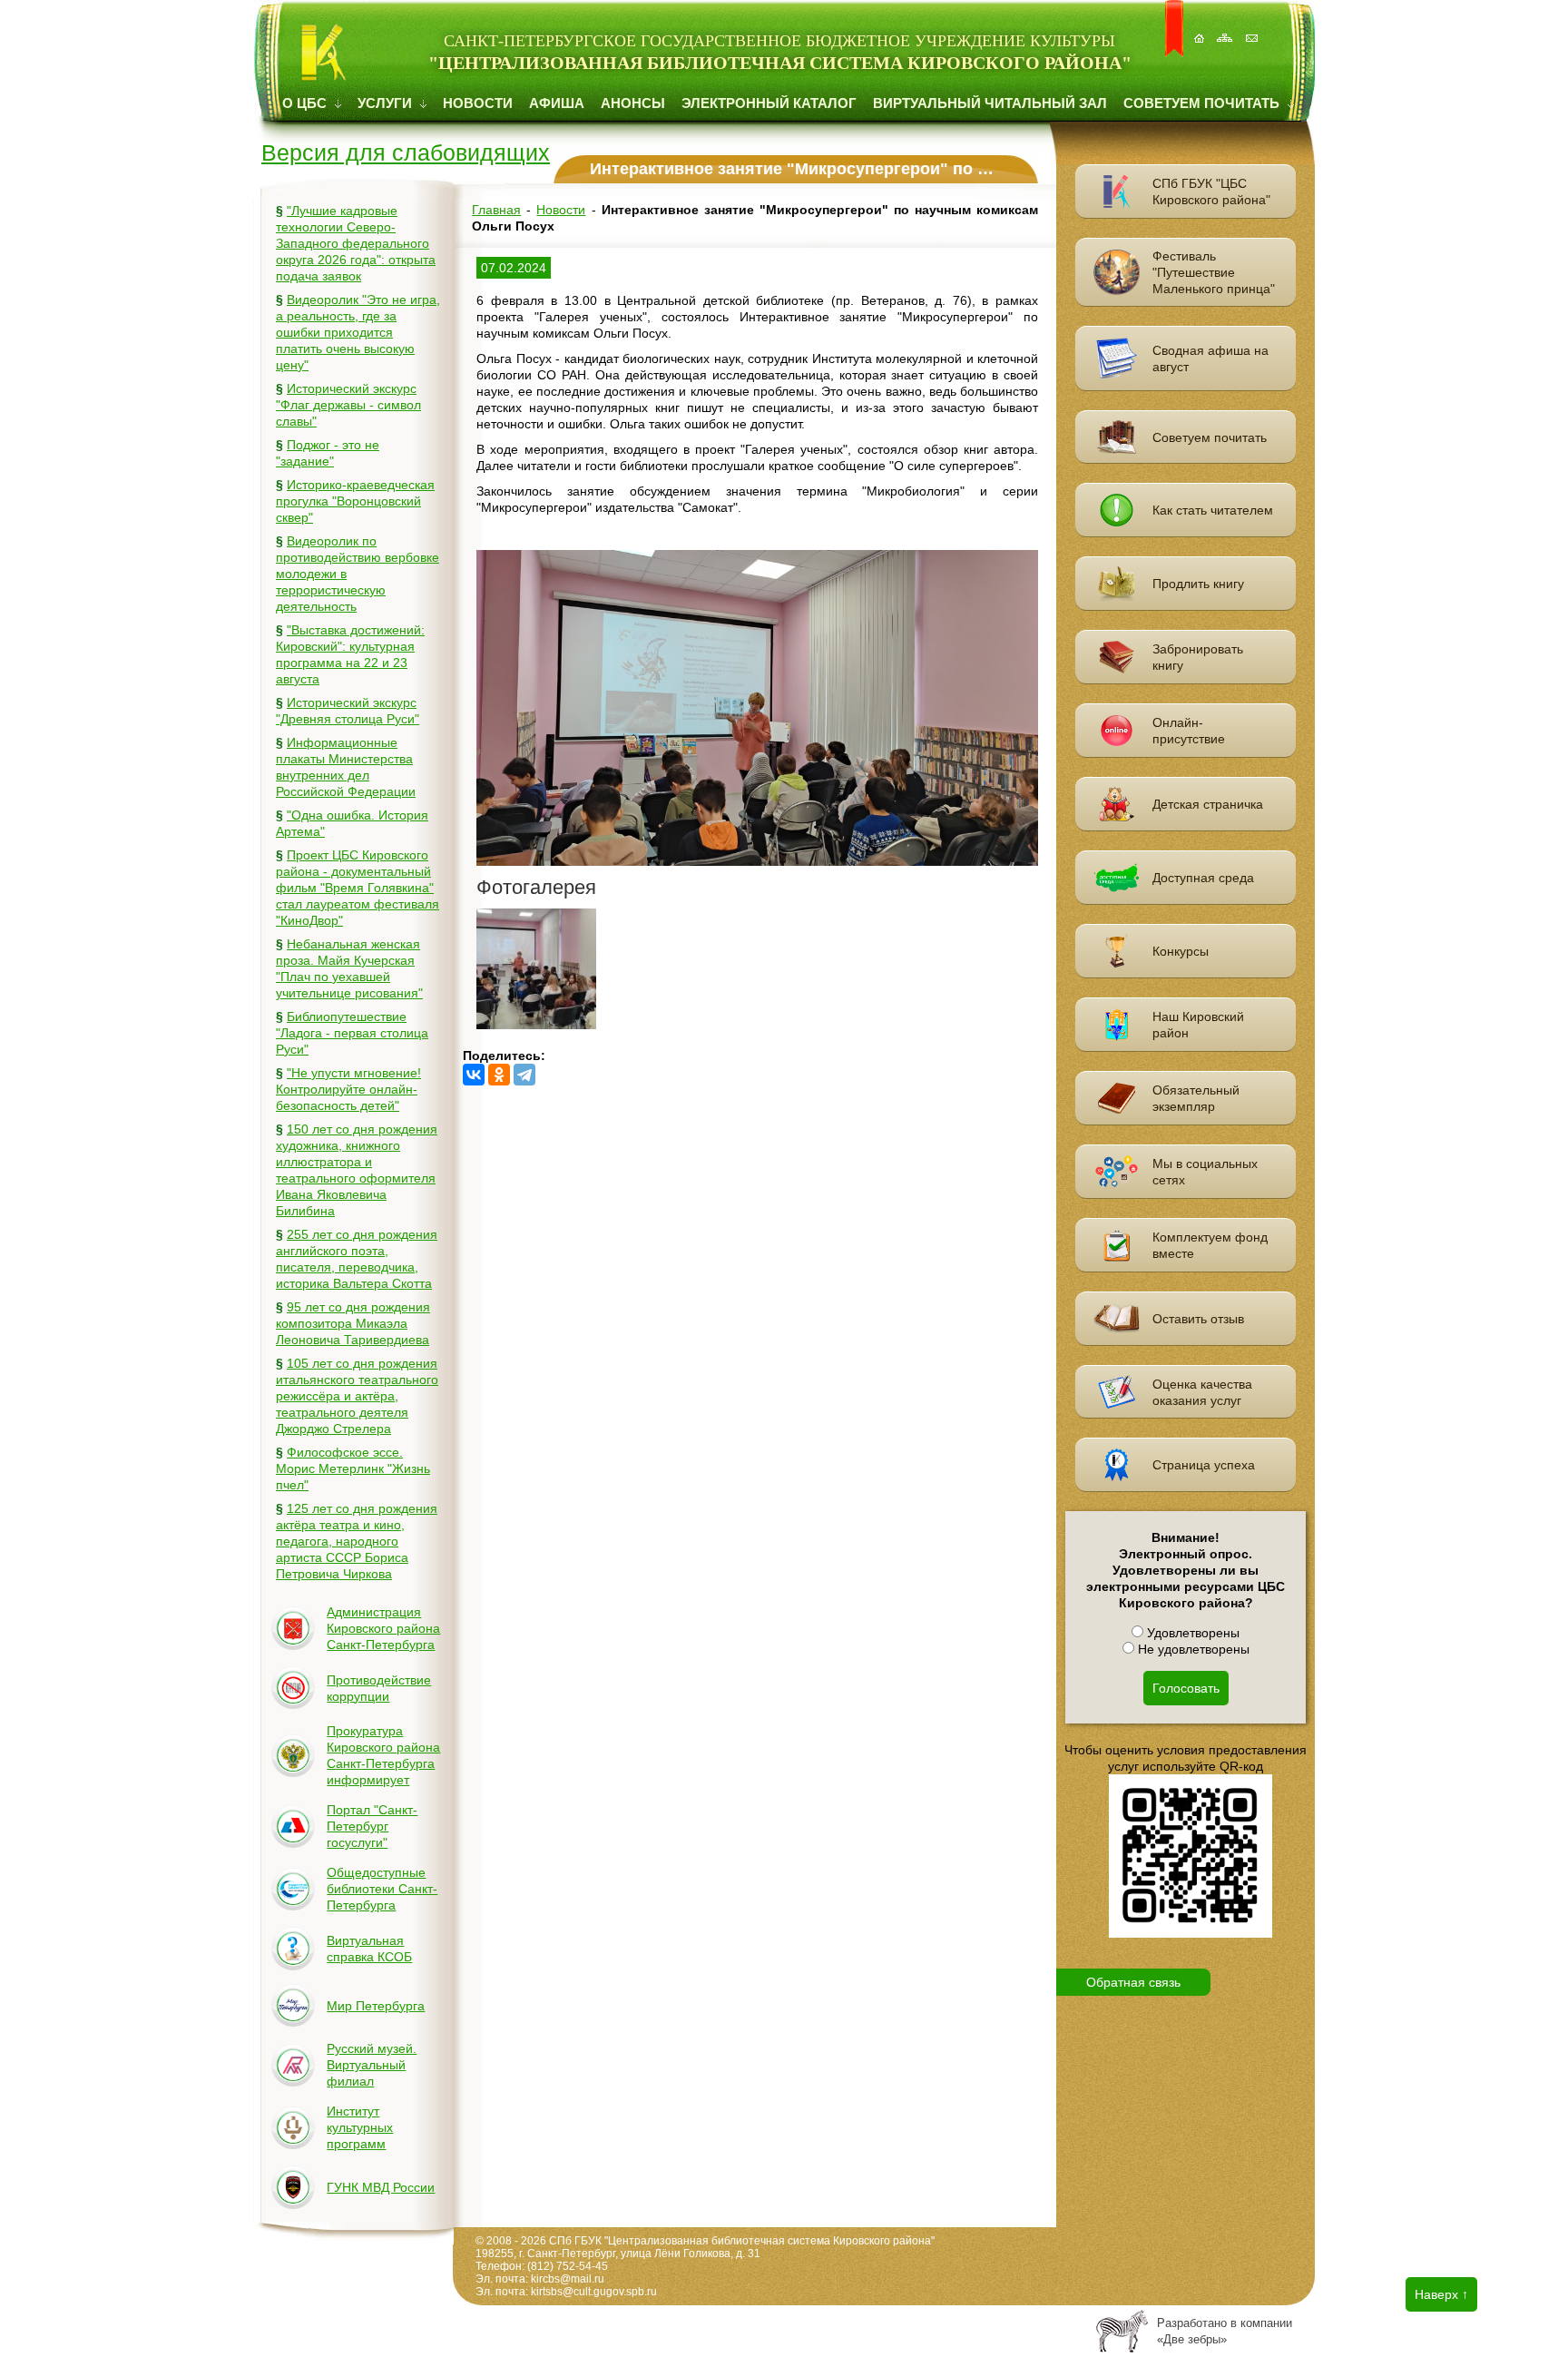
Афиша (557, 103)
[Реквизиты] (1253, 29)
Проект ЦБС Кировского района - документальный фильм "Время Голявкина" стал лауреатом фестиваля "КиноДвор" (358, 888)
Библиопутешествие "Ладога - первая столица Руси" (352, 1033)
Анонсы (633, 103)
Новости (478, 103)
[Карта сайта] (1227, 29)
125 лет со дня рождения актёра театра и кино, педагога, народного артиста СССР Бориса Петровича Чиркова (357, 1541)
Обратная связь (1133, 1982)
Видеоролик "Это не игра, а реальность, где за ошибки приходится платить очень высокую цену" (358, 332)
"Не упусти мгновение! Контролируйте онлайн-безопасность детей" (348, 1089)
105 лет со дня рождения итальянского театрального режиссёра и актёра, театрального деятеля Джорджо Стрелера (357, 1396)
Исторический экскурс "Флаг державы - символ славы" (348, 405)
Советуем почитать (1203, 103)
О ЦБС (306, 103)
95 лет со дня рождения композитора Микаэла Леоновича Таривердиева (353, 1323)
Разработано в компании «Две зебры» (1225, 2331)
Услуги (387, 103)
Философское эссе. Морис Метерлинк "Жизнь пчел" (353, 1468)
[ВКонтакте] (474, 1075)
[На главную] (1200, 29)
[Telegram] (524, 1075)
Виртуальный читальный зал (990, 103)
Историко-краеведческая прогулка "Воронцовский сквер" (355, 501)
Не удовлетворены (1192, 1649)
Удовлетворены (1191, 1633)
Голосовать (1186, 1688)
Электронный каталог (769, 103)
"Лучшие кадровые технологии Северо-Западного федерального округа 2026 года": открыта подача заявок (356, 243)
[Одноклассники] (499, 1075)
